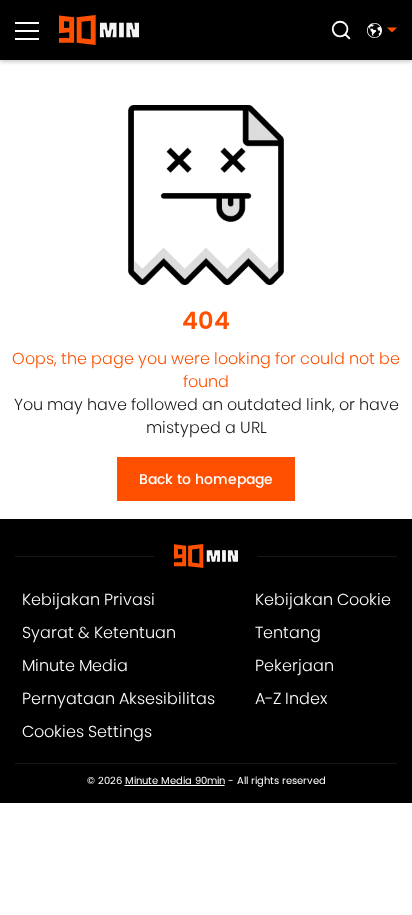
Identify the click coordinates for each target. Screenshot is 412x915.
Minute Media (75, 665)
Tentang (288, 632)
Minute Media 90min (175, 781)
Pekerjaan (294, 665)
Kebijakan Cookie (323, 599)
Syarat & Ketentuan (99, 632)
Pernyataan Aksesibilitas (118, 698)
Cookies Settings (87, 731)
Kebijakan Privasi (88, 599)
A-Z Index (291, 698)
